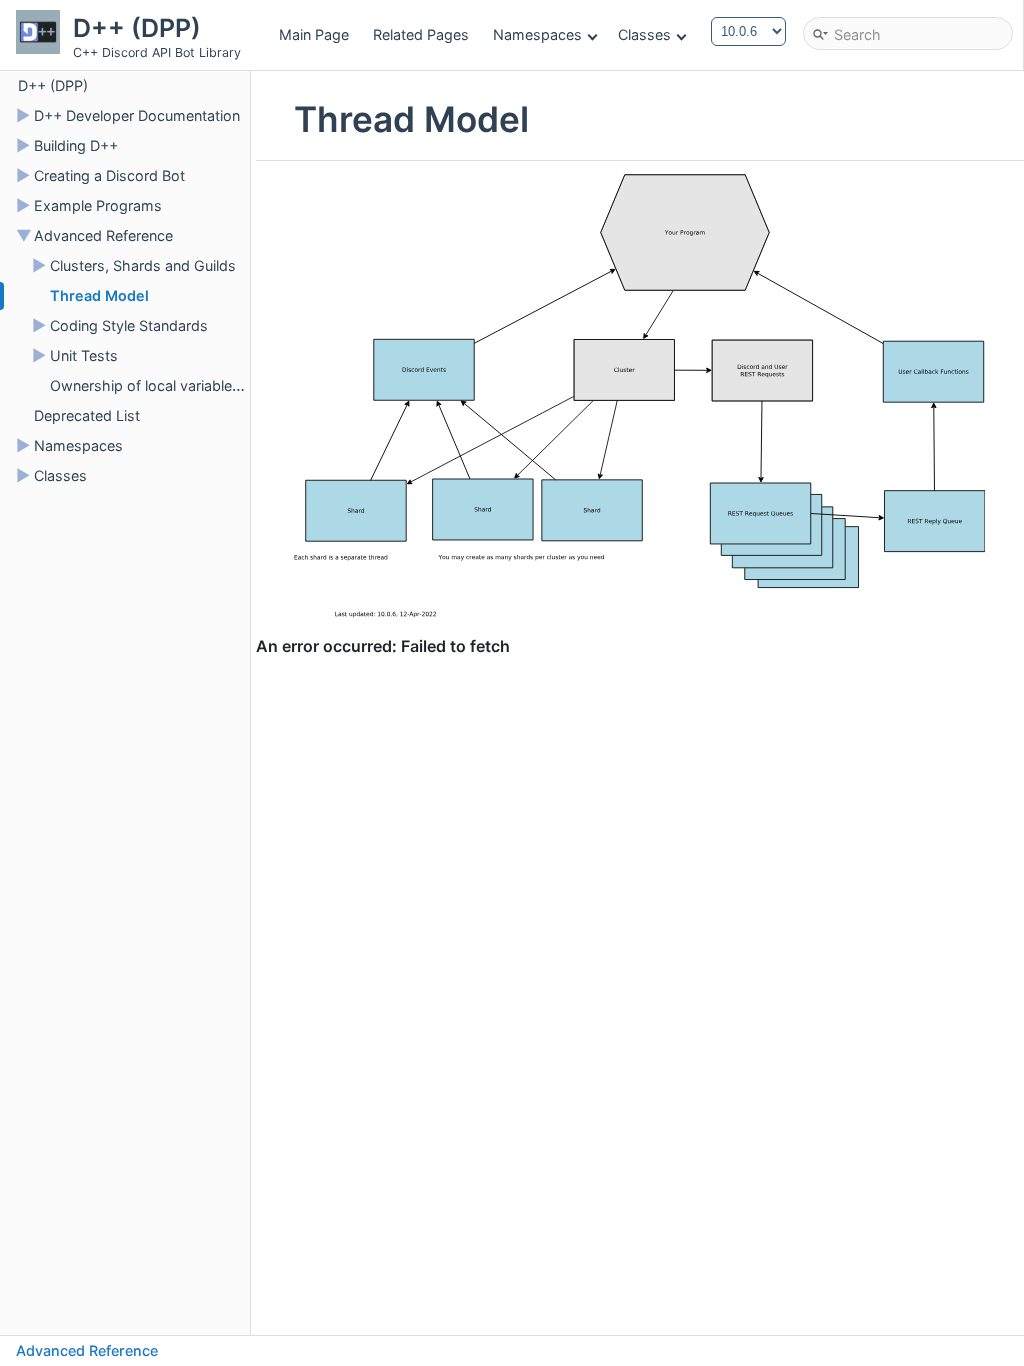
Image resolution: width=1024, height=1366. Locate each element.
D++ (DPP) (53, 85)
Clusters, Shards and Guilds (143, 265)
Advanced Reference (103, 235)
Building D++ (76, 145)
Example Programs (98, 205)
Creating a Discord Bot (109, 175)
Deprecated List (87, 415)
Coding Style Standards (129, 325)
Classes (644, 34)
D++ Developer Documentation (137, 115)
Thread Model (99, 295)
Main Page (314, 34)
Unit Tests (84, 355)
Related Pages (421, 34)
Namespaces (537, 34)
